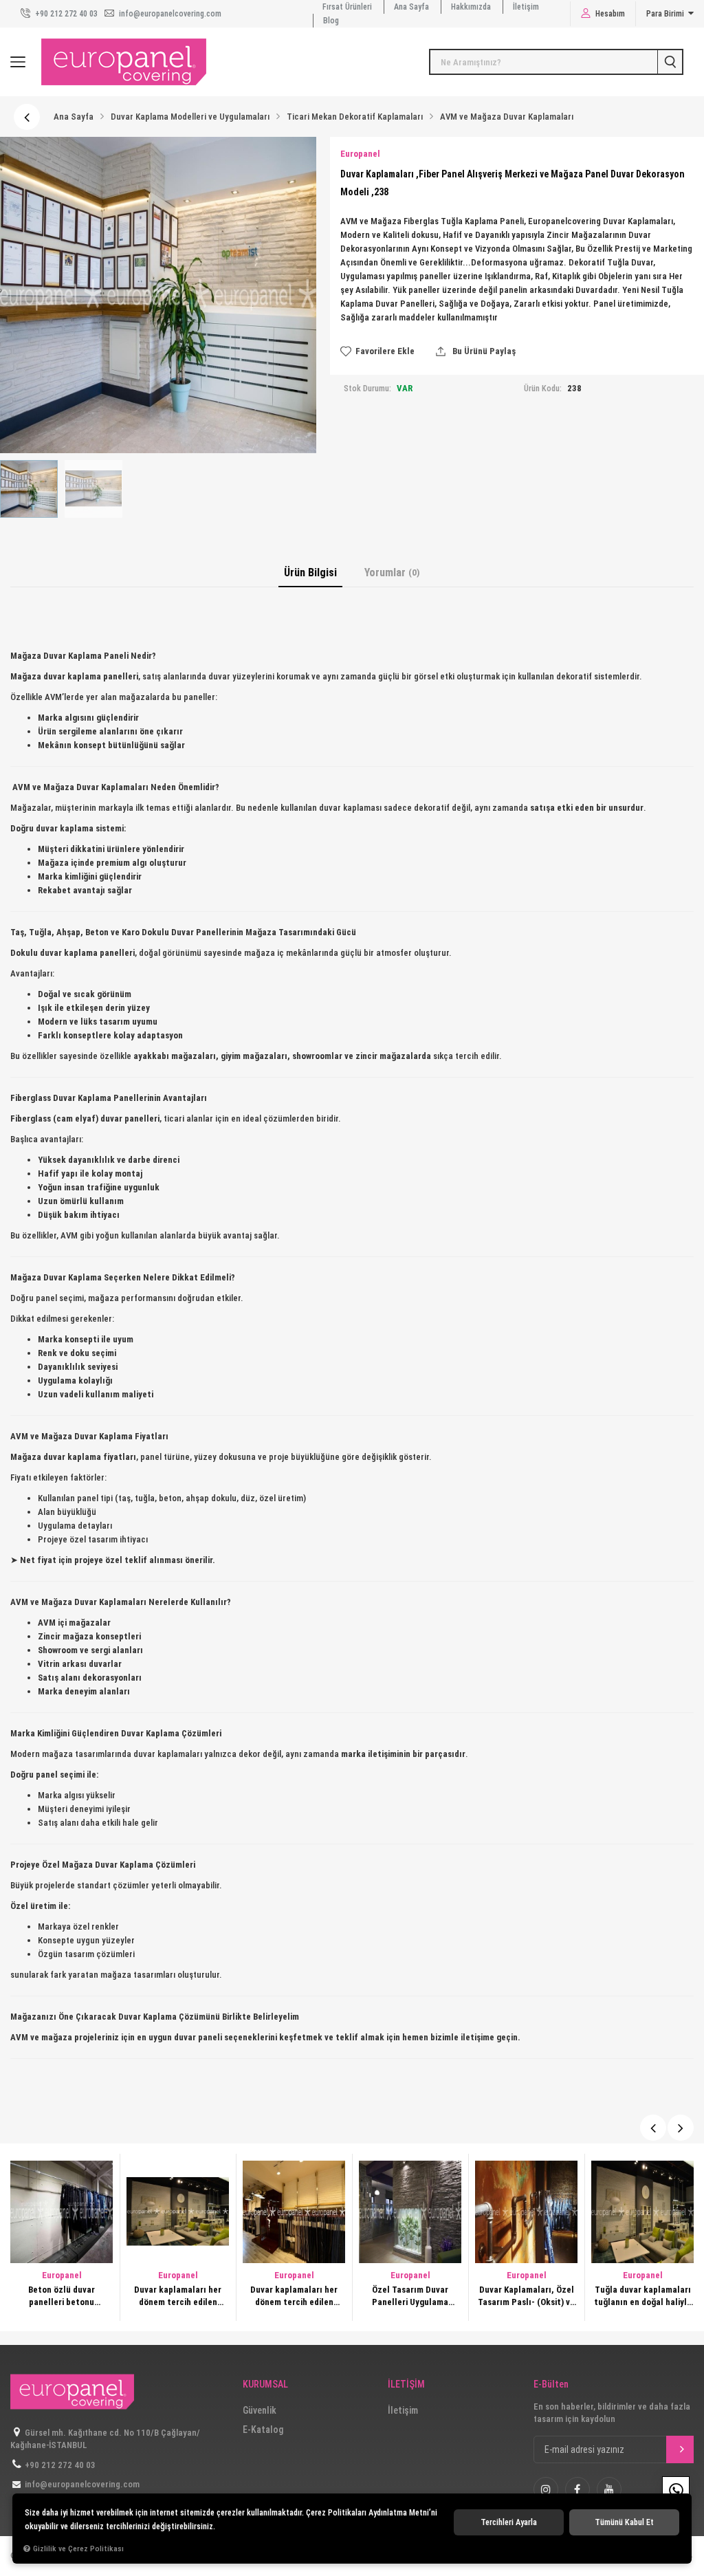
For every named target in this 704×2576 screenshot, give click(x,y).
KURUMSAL (265, 2384)
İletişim (526, 7)
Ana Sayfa (411, 7)
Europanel (62, 2275)
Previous (653, 2128)
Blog (331, 21)
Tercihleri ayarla (509, 2522)
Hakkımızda (471, 7)
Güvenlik (260, 2410)
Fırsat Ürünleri (347, 7)
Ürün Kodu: (543, 389)
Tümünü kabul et (624, 2522)
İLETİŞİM (406, 2384)
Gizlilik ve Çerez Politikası (78, 2548)
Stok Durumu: (367, 389)
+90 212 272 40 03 (65, 14)
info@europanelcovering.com (169, 14)
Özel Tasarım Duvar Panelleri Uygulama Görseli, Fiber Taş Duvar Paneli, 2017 (410, 2296)
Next (681, 2128)
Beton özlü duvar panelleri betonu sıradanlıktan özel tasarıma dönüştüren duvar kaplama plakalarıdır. (62, 2296)
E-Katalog (263, 2430)
